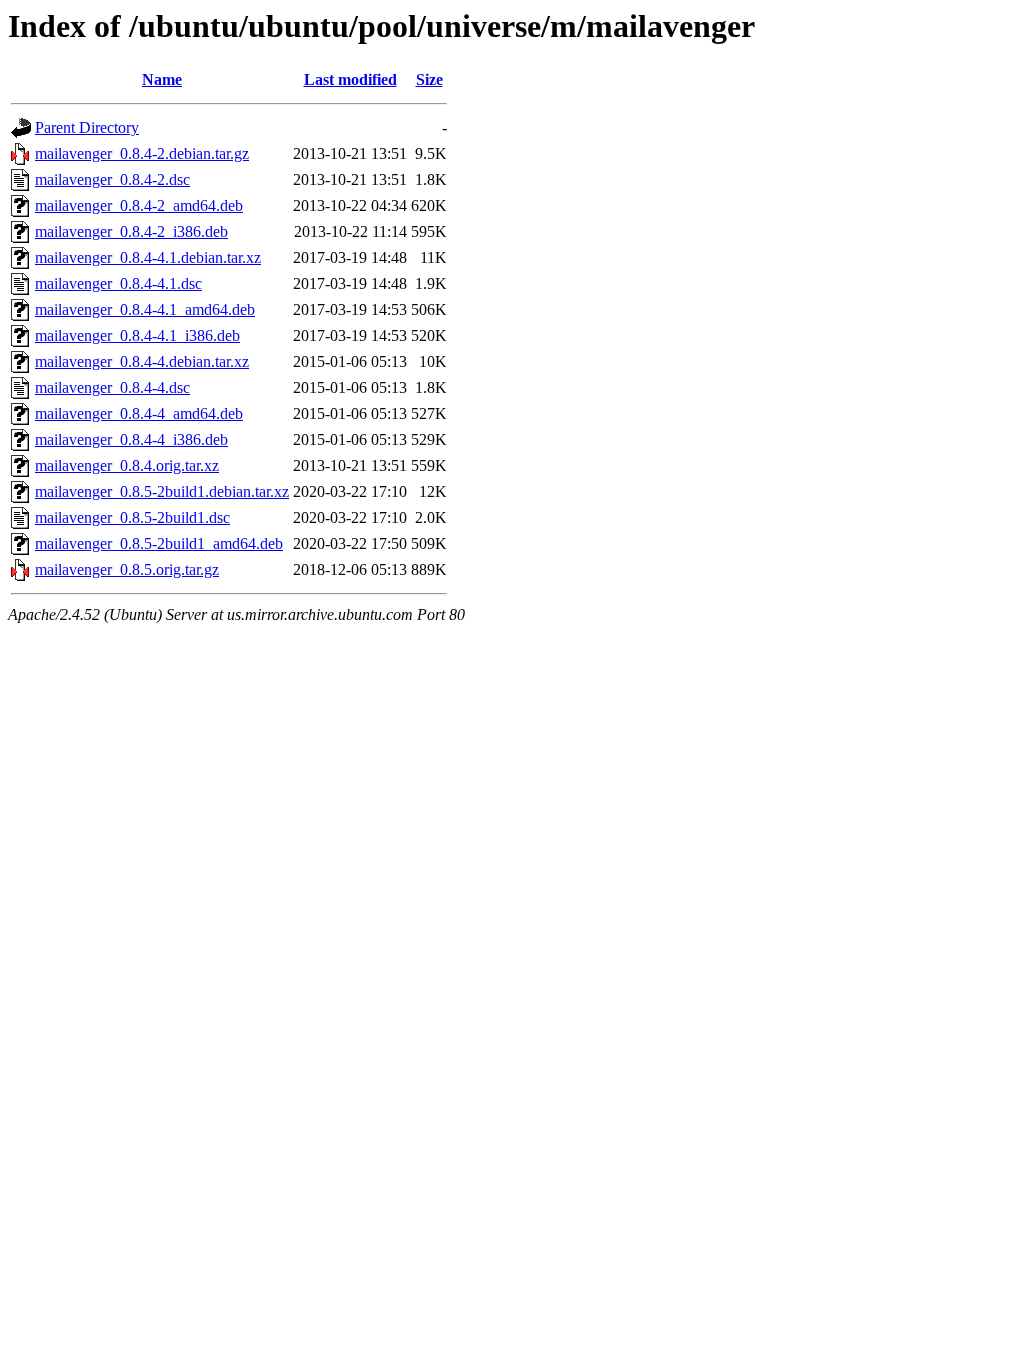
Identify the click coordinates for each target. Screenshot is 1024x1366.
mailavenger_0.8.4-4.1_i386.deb (137, 335)
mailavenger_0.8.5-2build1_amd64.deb (159, 543)
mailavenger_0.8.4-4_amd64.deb (139, 413)
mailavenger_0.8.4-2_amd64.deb (139, 205)
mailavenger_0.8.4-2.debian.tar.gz (142, 153)
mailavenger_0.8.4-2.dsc (112, 179)
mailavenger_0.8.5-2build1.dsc (132, 517)
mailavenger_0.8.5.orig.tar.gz (127, 569)
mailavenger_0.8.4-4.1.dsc (118, 283)
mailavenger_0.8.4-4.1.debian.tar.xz (148, 257)
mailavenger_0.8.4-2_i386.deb (131, 231)
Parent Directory (87, 127)
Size (429, 79)
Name (162, 79)
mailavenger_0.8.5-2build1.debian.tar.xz (162, 491)
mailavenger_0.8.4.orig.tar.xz (127, 465)
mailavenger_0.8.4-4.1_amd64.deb (145, 309)
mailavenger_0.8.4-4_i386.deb (131, 439)
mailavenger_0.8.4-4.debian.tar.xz (142, 361)
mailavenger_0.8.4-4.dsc (112, 387)
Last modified (350, 79)
